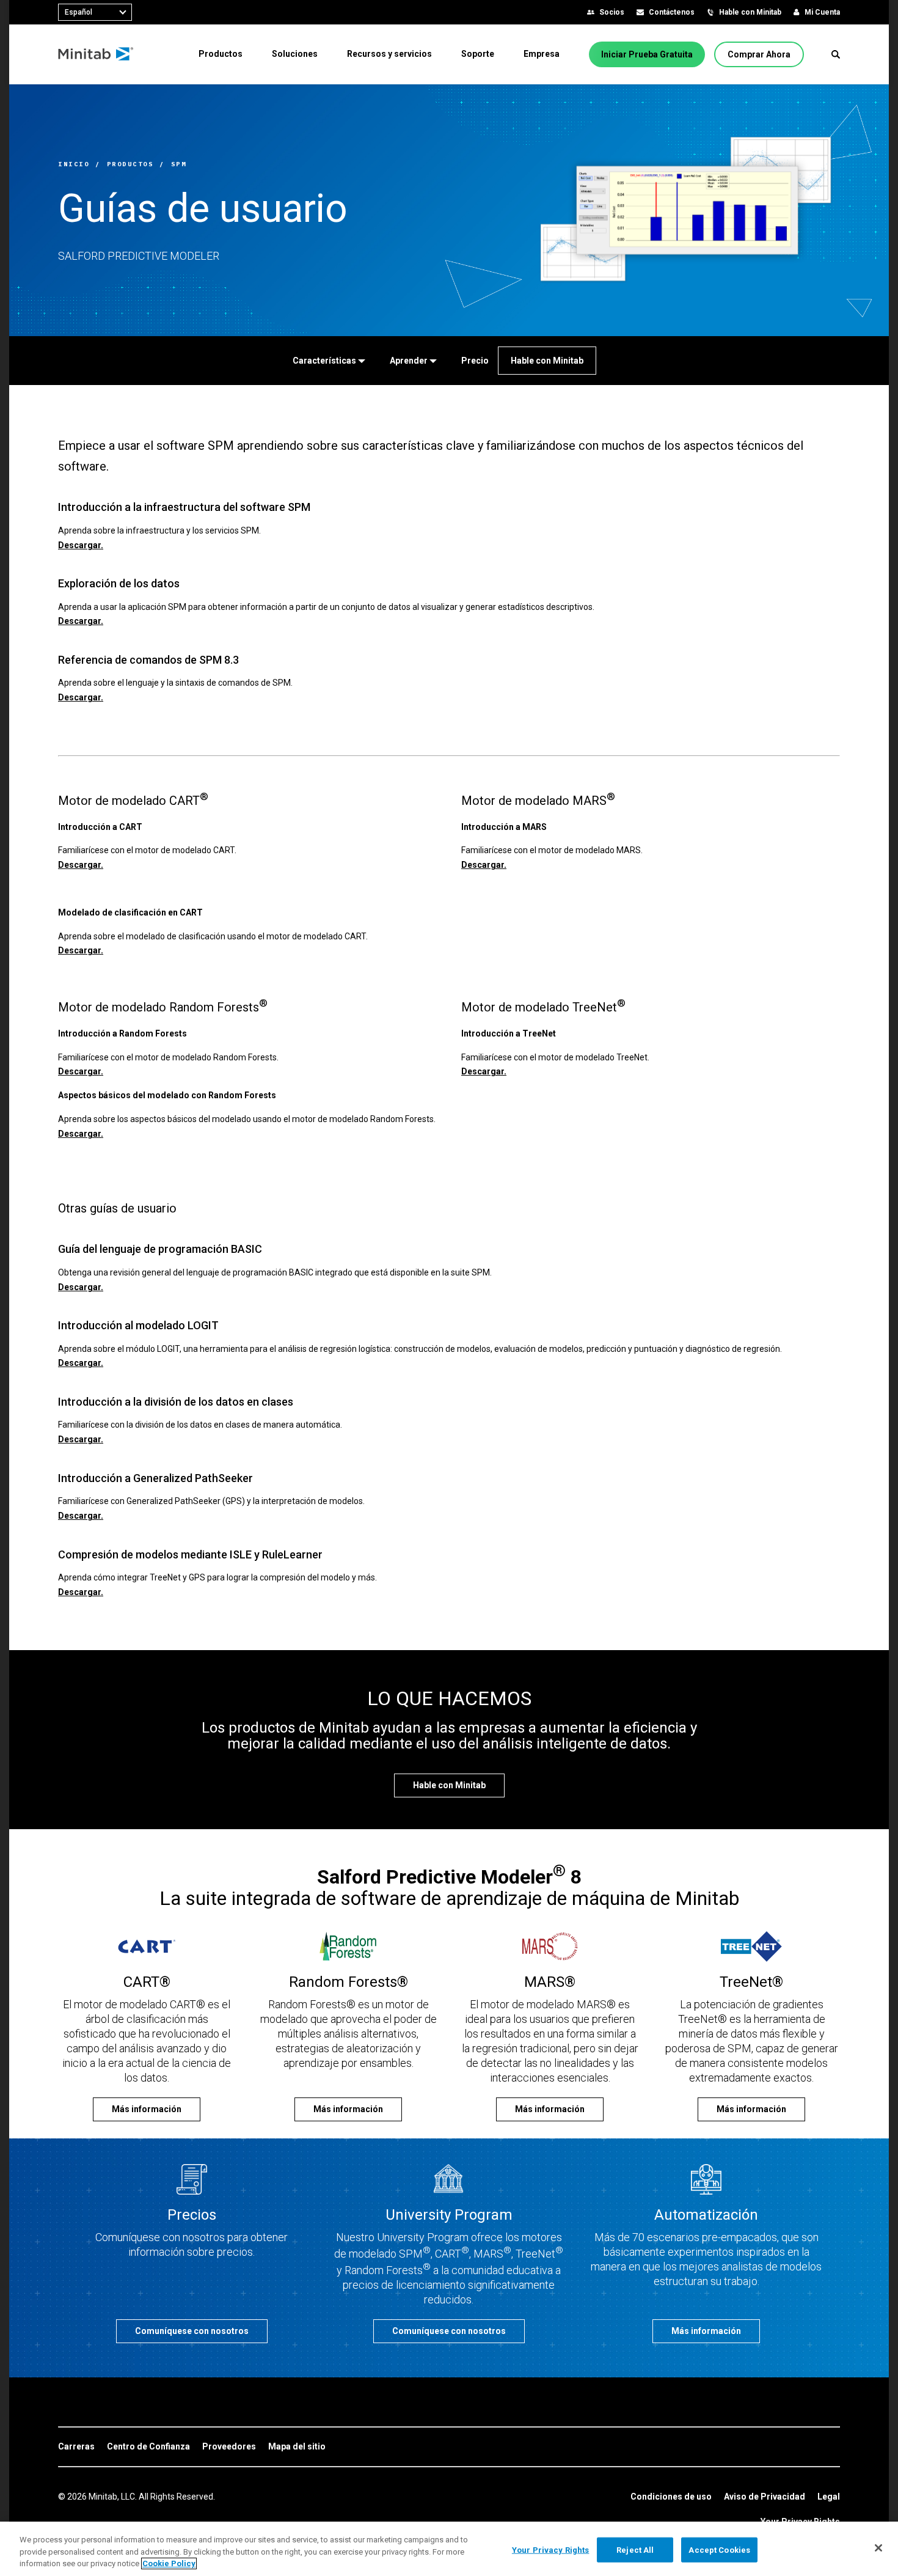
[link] (76, 2447)
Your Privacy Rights (550, 2549)
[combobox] (95, 12)
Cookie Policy (169, 2563)
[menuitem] (221, 54)
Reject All (635, 2549)
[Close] (878, 2548)
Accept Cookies (719, 2549)
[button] (836, 54)
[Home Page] (96, 54)
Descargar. (81, 545)
